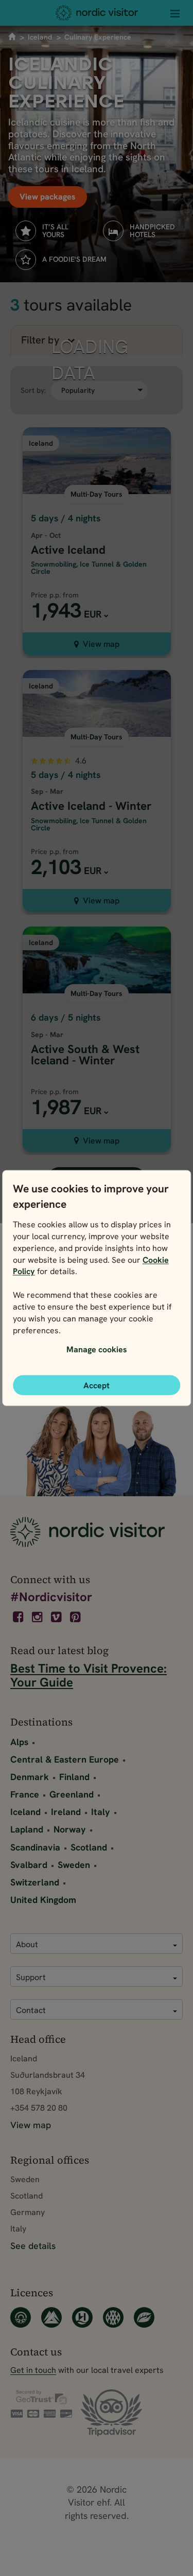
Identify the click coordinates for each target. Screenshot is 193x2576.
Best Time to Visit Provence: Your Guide (89, 1675)
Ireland (66, 1812)
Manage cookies (97, 1349)
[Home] (97, 13)
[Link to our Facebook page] (19, 1617)
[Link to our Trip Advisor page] (111, 2414)
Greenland (72, 1794)
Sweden (74, 1865)
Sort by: (33, 391)
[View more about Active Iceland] (97, 504)
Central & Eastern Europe (65, 1759)
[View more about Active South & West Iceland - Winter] (97, 1002)
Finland (74, 1777)
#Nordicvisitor (51, 1597)
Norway (70, 1829)
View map (101, 644)
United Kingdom (43, 1900)
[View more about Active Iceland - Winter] (97, 754)
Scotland (89, 1847)
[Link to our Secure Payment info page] (41, 2404)
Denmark (30, 1777)
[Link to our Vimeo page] (57, 1617)
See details (33, 2246)
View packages (48, 197)
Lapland (27, 1829)
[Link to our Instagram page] (38, 1617)
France (25, 1794)
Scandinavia (35, 1847)
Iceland (40, 37)
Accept (97, 1385)
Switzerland (35, 1882)
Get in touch (33, 2370)
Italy (101, 1812)
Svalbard (29, 1865)
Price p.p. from (55, 595)
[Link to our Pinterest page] (76, 1617)
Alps (19, 1742)
